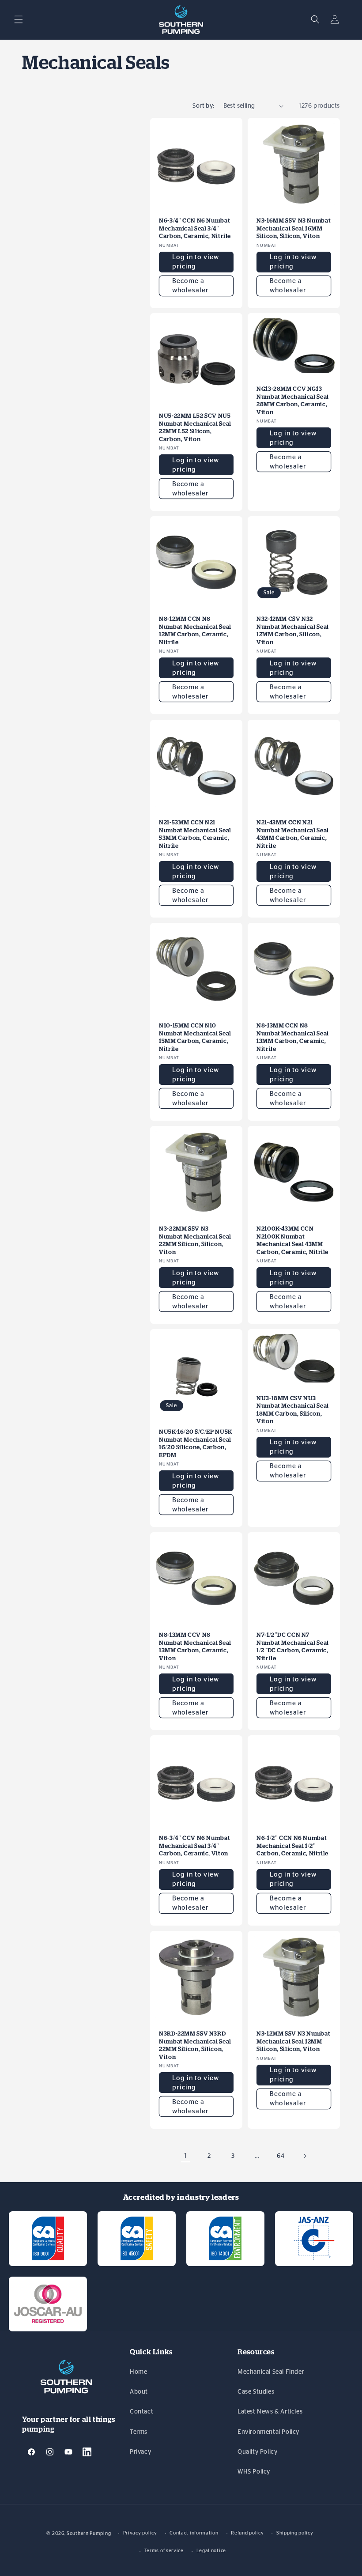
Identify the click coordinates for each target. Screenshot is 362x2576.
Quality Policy (257, 2452)
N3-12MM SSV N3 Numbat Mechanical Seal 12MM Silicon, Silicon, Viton (293, 2041)
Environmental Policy (268, 2432)
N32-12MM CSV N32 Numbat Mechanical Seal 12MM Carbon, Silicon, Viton (293, 631)
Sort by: (203, 106)
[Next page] (305, 2156)
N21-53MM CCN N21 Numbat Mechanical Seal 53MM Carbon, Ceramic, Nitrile (195, 834)
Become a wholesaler (190, 286)
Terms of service (164, 2551)
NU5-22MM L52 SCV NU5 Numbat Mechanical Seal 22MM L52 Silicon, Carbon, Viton (195, 427)
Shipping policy (295, 2533)
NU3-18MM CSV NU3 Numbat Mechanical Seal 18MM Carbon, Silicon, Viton (293, 1410)
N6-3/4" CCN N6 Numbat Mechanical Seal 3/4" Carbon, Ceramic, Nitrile (195, 228)
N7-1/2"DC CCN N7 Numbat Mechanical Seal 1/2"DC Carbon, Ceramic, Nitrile (293, 1647)
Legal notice (211, 2551)
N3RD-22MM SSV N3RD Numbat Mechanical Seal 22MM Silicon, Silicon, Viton (195, 2045)
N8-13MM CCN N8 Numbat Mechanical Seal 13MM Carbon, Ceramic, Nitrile (293, 1037)
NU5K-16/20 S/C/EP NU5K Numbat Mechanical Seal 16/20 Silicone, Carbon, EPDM (196, 1443)
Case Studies (256, 2392)
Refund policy (247, 2533)
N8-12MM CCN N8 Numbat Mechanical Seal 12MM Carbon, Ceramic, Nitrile (195, 631)
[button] (19, 19)
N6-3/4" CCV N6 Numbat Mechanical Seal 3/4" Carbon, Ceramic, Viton (194, 1846)
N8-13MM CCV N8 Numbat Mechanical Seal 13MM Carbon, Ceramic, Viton (195, 1647)
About (139, 2392)
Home (138, 2372)
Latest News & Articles (270, 2412)
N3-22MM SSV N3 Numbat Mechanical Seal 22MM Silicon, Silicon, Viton (195, 1240)
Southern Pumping (89, 2533)
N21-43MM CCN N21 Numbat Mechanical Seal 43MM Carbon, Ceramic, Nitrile (293, 834)
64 (281, 2156)
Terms (139, 2432)
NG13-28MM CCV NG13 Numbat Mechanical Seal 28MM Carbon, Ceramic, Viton (293, 400)
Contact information (194, 2533)
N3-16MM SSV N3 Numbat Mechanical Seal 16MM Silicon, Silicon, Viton (294, 228)
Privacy (140, 2452)
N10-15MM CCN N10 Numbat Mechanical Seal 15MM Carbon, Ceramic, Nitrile (195, 1037)
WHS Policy (254, 2472)
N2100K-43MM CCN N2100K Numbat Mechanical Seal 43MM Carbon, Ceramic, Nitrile (292, 1240)
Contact (141, 2412)
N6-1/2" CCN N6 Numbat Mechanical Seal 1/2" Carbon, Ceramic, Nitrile (292, 1846)
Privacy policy (140, 2533)
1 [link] (186, 2156)
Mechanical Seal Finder (271, 2372)
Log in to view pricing (196, 262)
